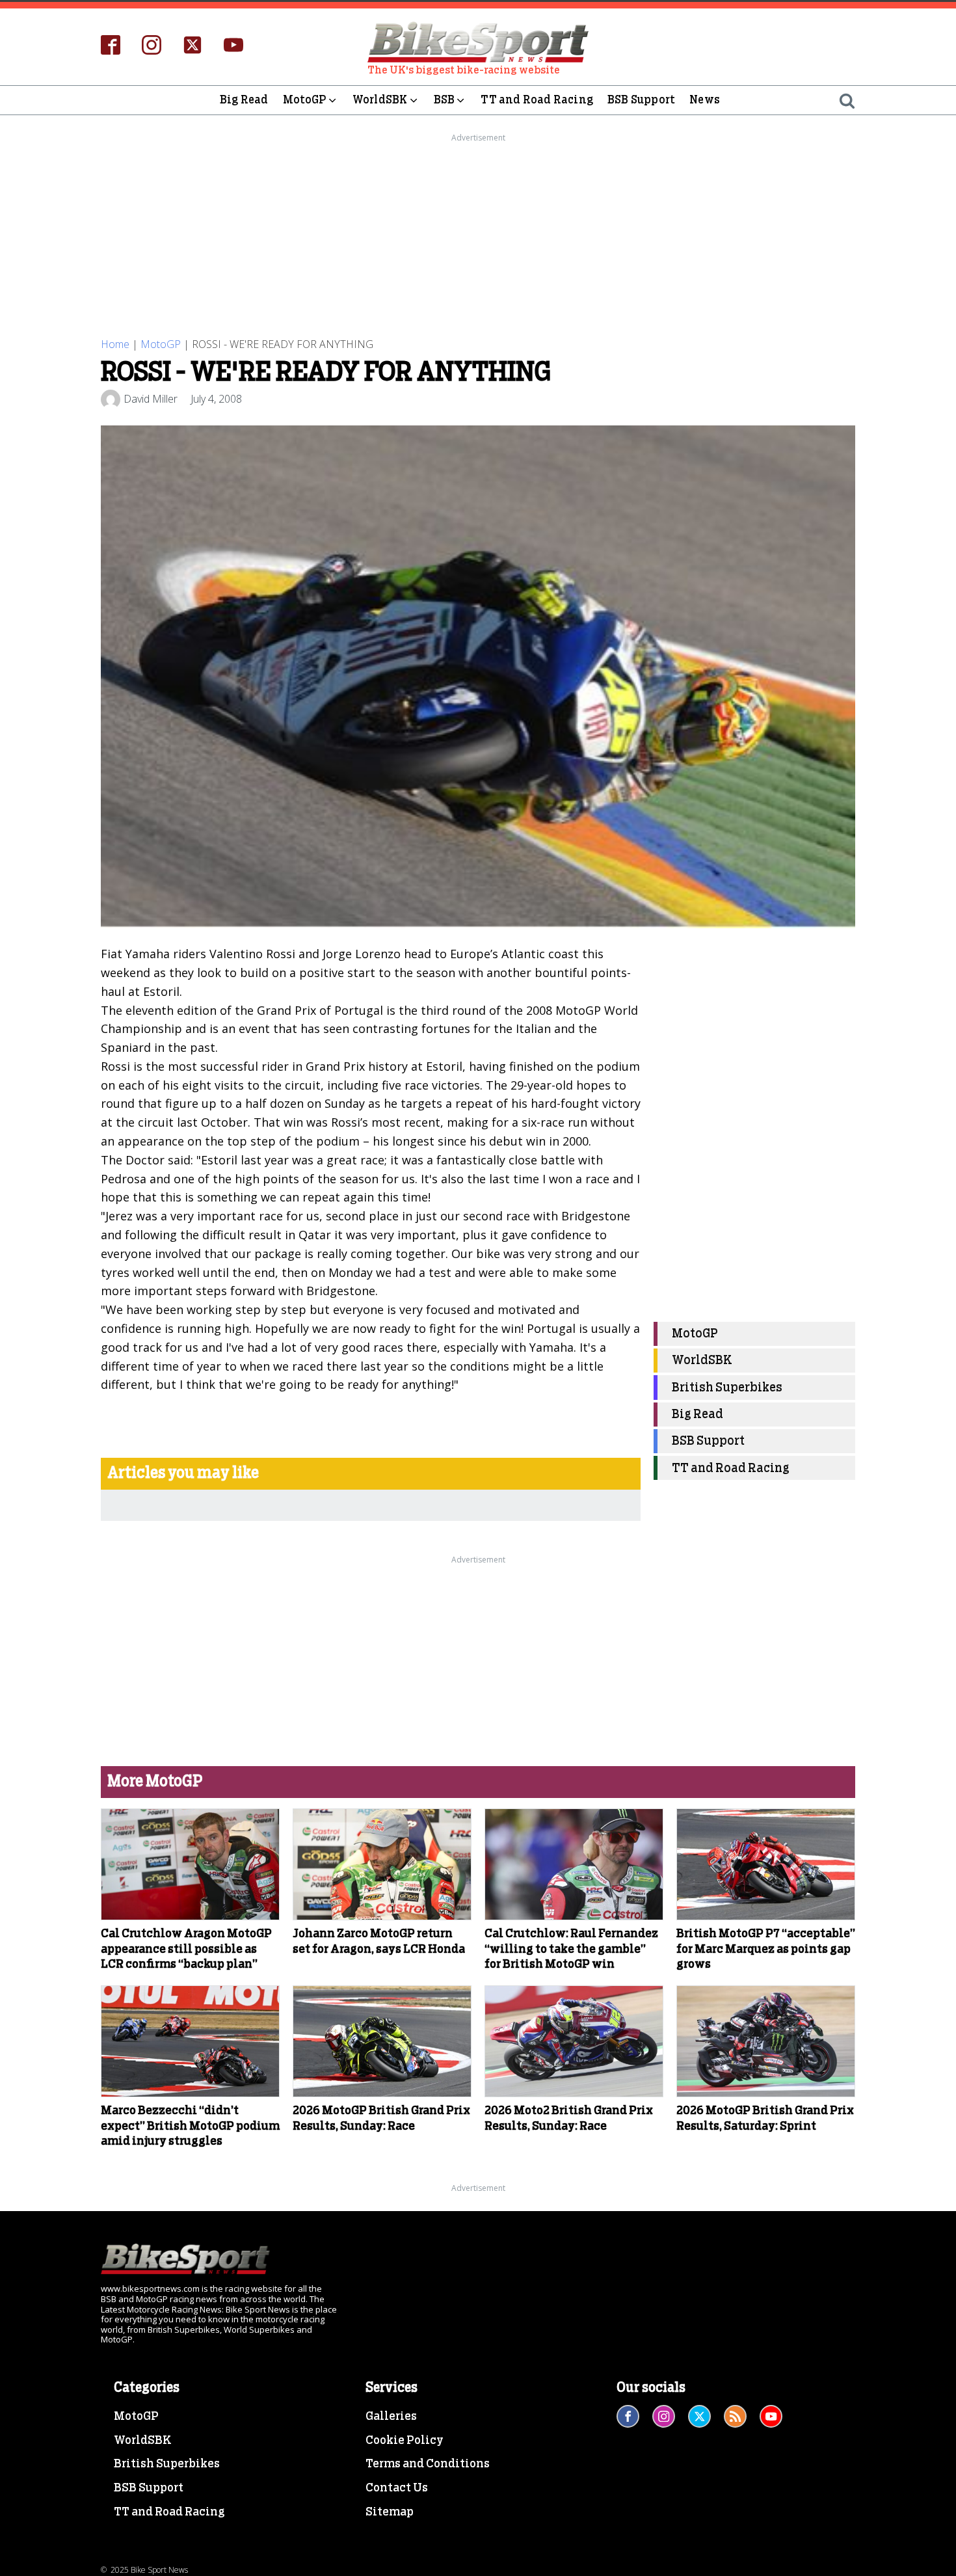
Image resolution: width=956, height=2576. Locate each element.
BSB (445, 100)
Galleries (391, 2417)
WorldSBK (380, 100)
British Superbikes (727, 1388)
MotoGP (305, 100)
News (705, 100)
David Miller (151, 399)
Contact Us (397, 2488)
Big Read (244, 100)
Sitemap (390, 2512)
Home (115, 344)
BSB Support (641, 100)
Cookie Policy (405, 2441)
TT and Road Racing (537, 100)
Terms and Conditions (428, 2464)
